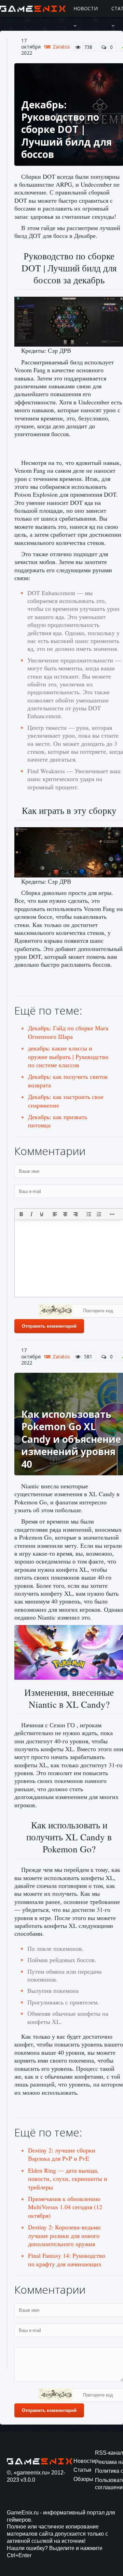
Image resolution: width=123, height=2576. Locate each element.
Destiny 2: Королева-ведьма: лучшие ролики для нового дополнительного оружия (65, 2235)
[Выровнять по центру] (65, 1214)
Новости (86, 8)
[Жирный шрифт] (21, 1214)
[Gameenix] (33, 9)
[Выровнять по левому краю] (55, 1214)
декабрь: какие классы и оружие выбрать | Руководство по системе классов (68, 1056)
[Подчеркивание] (42, 1214)
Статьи (82, 2470)
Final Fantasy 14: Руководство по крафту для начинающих (67, 2259)
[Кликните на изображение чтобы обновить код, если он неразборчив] (55, 1312)
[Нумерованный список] (99, 1214)
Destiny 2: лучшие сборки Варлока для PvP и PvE (62, 2154)
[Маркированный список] (89, 1214)
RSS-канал (109, 2453)
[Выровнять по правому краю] (76, 1214)
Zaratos (61, 47)
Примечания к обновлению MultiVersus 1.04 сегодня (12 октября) (65, 2207)
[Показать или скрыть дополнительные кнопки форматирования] (112, 1214)
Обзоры (83, 2479)
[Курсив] (31, 1214)
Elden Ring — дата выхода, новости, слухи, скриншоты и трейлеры (68, 2179)
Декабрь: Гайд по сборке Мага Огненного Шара (68, 1032)
